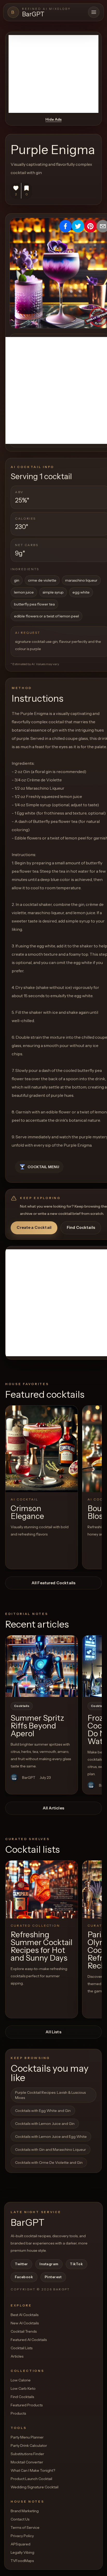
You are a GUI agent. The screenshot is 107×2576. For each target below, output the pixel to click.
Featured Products (27, 2405)
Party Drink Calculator (29, 2446)
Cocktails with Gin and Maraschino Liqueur (51, 2150)
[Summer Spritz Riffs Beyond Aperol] (42, 1666)
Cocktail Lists (22, 2348)
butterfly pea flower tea (34, 604)
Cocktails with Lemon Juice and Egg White (51, 2137)
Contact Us (20, 2519)
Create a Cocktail (34, 1227)
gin (17, 580)
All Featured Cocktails (53, 1583)
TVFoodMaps (22, 2561)
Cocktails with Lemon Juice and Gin (45, 2124)
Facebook (24, 2277)
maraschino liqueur (81, 580)
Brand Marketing (25, 2511)
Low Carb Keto (23, 2388)
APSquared (21, 2544)
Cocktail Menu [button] (43, 1167)
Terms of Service (25, 2527)
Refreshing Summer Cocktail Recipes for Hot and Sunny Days (42, 1946)
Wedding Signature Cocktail (35, 2487)
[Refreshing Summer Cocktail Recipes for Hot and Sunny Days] (42, 1889)
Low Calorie (21, 2380)
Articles (17, 2356)
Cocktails (22, 1706)
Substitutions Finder (27, 2454)
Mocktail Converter (27, 2462)
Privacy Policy (22, 2536)
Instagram (49, 2264)
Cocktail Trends (24, 2331)
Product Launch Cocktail (31, 2479)
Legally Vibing (22, 2552)
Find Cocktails (81, 1227)
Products (18, 2413)
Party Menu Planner (27, 2437)
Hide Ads (53, 119)
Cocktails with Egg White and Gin (43, 2111)
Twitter (21, 2264)
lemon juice (24, 592)
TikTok (76, 2264)
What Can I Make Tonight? (33, 2470)
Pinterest (53, 2277)
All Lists (53, 2032)
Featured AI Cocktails (29, 2340)
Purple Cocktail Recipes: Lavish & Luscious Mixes (50, 2095)
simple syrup (53, 592)
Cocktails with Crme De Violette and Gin (49, 2162)
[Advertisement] (53, 74)
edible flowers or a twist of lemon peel (46, 616)
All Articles (53, 1808)
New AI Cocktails (25, 2323)
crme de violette (42, 580)
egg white (81, 592)
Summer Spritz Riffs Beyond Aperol (37, 1726)
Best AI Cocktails (25, 2315)
